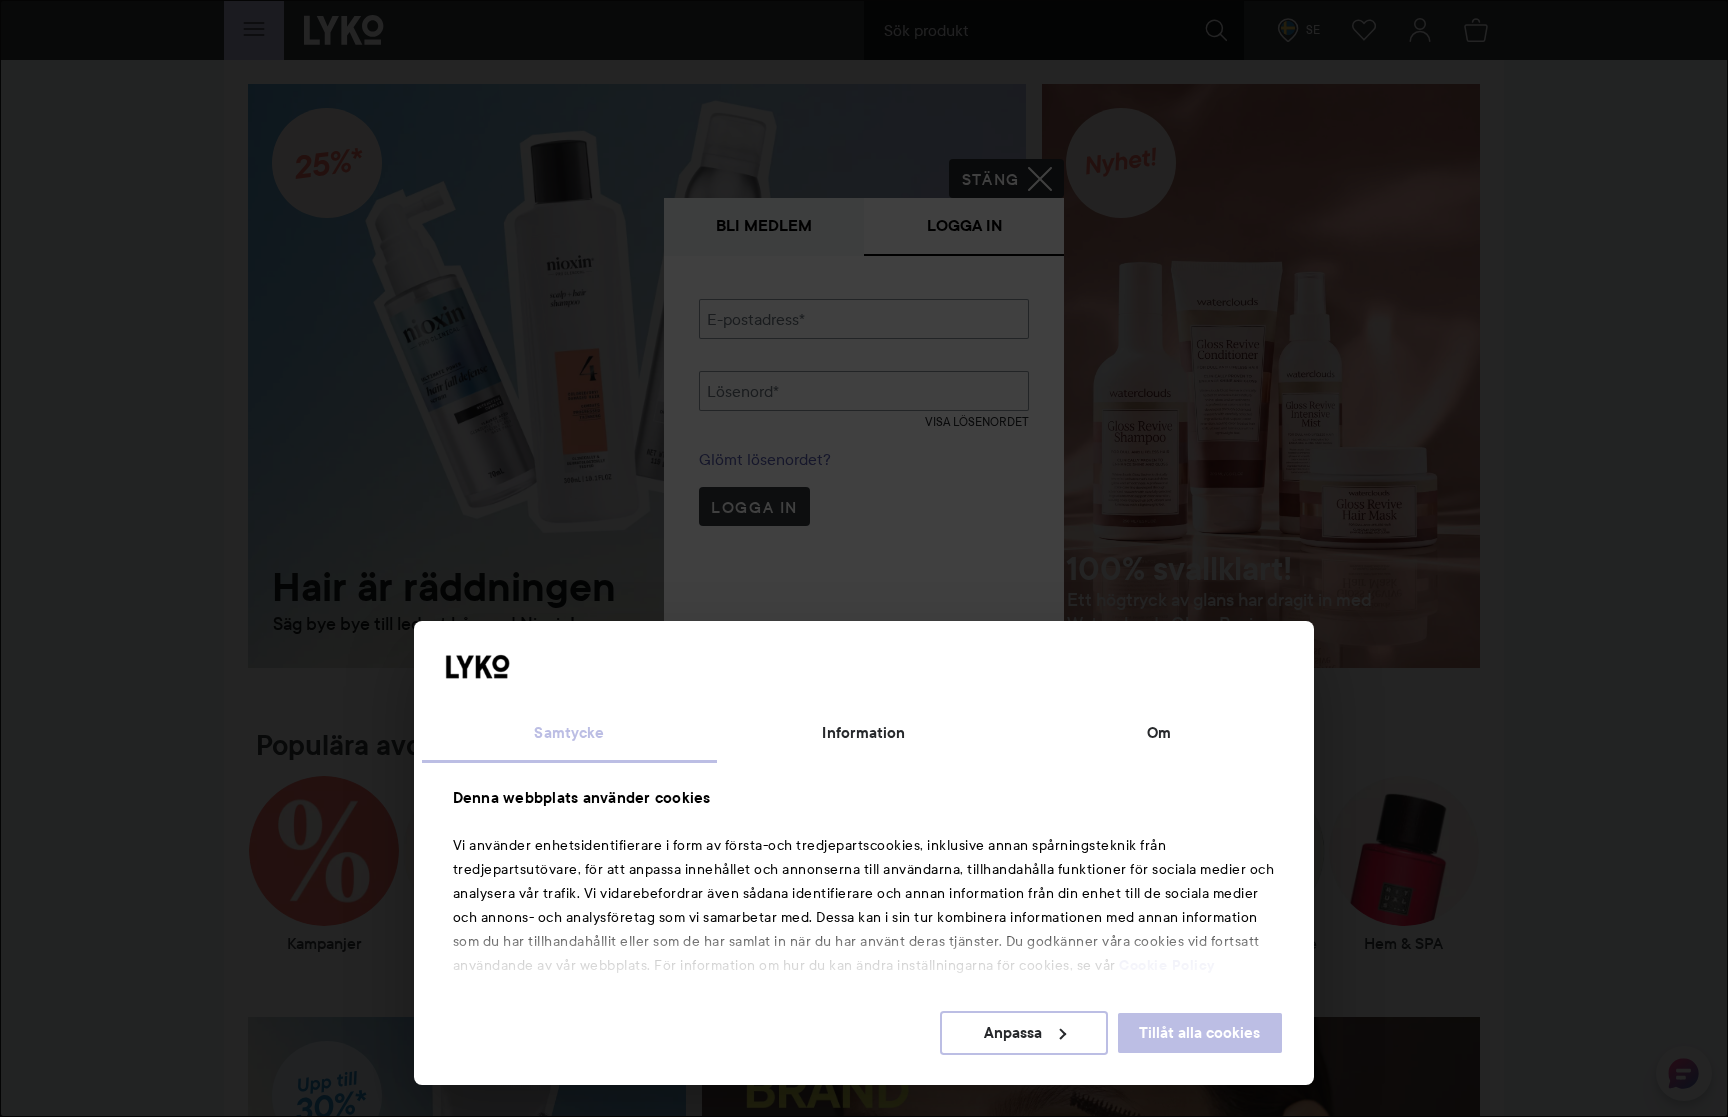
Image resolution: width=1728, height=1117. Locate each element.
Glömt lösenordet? (765, 459)
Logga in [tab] (964, 225)
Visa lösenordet (977, 421)
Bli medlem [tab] (764, 225)
